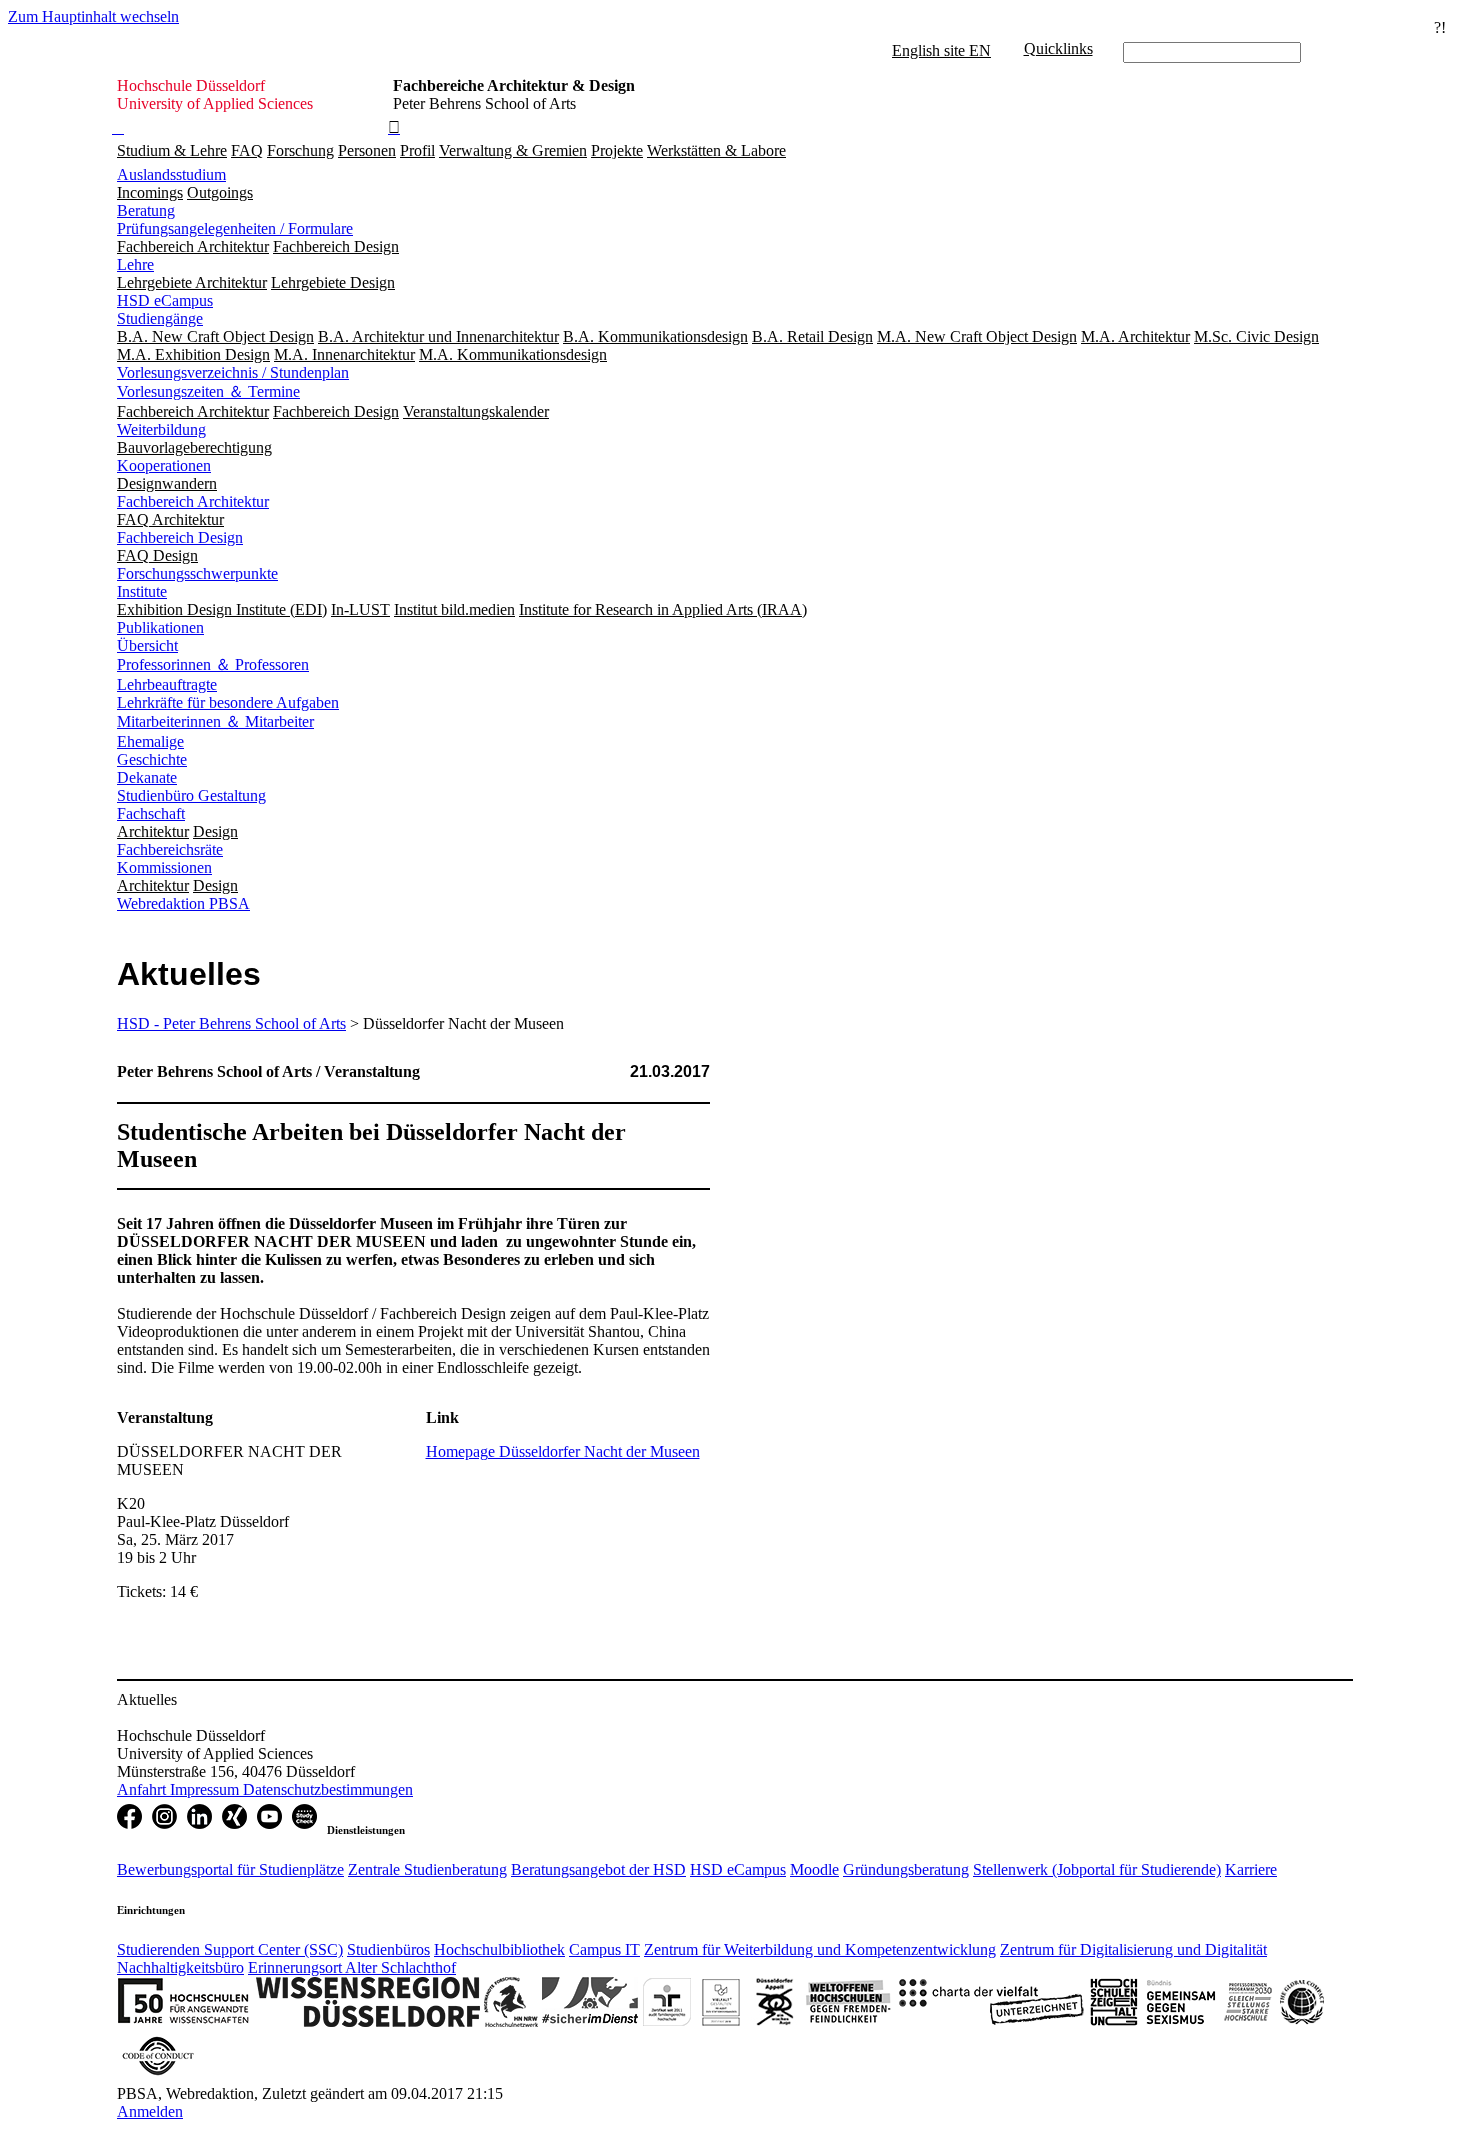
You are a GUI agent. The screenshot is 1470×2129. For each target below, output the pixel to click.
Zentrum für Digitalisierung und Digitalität (1133, 1949)
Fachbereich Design (180, 537)
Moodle (814, 1869)
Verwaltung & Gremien (513, 150)
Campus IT (604, 1949)
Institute (142, 591)
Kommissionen (164, 867)
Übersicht (147, 645)
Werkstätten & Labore (716, 150)
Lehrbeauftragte (167, 684)
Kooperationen (164, 465)
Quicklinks (1058, 48)
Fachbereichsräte (170, 849)
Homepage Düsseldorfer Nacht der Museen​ (563, 1451)
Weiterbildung (161, 429)
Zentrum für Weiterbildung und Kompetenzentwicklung (820, 1949)
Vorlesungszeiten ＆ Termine (208, 391)
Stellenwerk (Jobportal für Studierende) (1097, 1869)
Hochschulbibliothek (499, 1949)
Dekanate (147, 777)
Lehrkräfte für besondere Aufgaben (228, 702)
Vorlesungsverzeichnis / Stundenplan (233, 372)
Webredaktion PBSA (183, 903)
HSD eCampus (165, 300)
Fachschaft (151, 813)
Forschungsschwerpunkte (197, 573)
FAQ (247, 150)
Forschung (300, 150)
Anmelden (150, 2111)
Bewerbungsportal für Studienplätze (230, 1869)
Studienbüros (388, 1949)
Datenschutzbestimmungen (328, 1789)
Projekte (617, 150)
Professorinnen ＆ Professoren (213, 664)
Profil (417, 150)
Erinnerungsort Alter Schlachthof (352, 1967)
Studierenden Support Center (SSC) (230, 1949)
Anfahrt (143, 1789)
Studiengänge (160, 318)
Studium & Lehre (172, 150)
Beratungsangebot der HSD (598, 1869)
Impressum (206, 1789)
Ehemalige (150, 741)
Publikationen (160, 627)
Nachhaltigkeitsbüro (180, 1967)
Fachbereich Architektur (193, 501)
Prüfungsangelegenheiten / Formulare (235, 228)
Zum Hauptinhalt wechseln (93, 16)
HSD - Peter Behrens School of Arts (231, 1023)
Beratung (146, 210)
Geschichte (152, 759)
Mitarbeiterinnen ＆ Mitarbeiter (215, 721)
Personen (367, 150)
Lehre (135, 264)
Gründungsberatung (906, 1869)
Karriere (1251, 1869)
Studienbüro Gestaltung (191, 795)
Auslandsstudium (171, 174)
